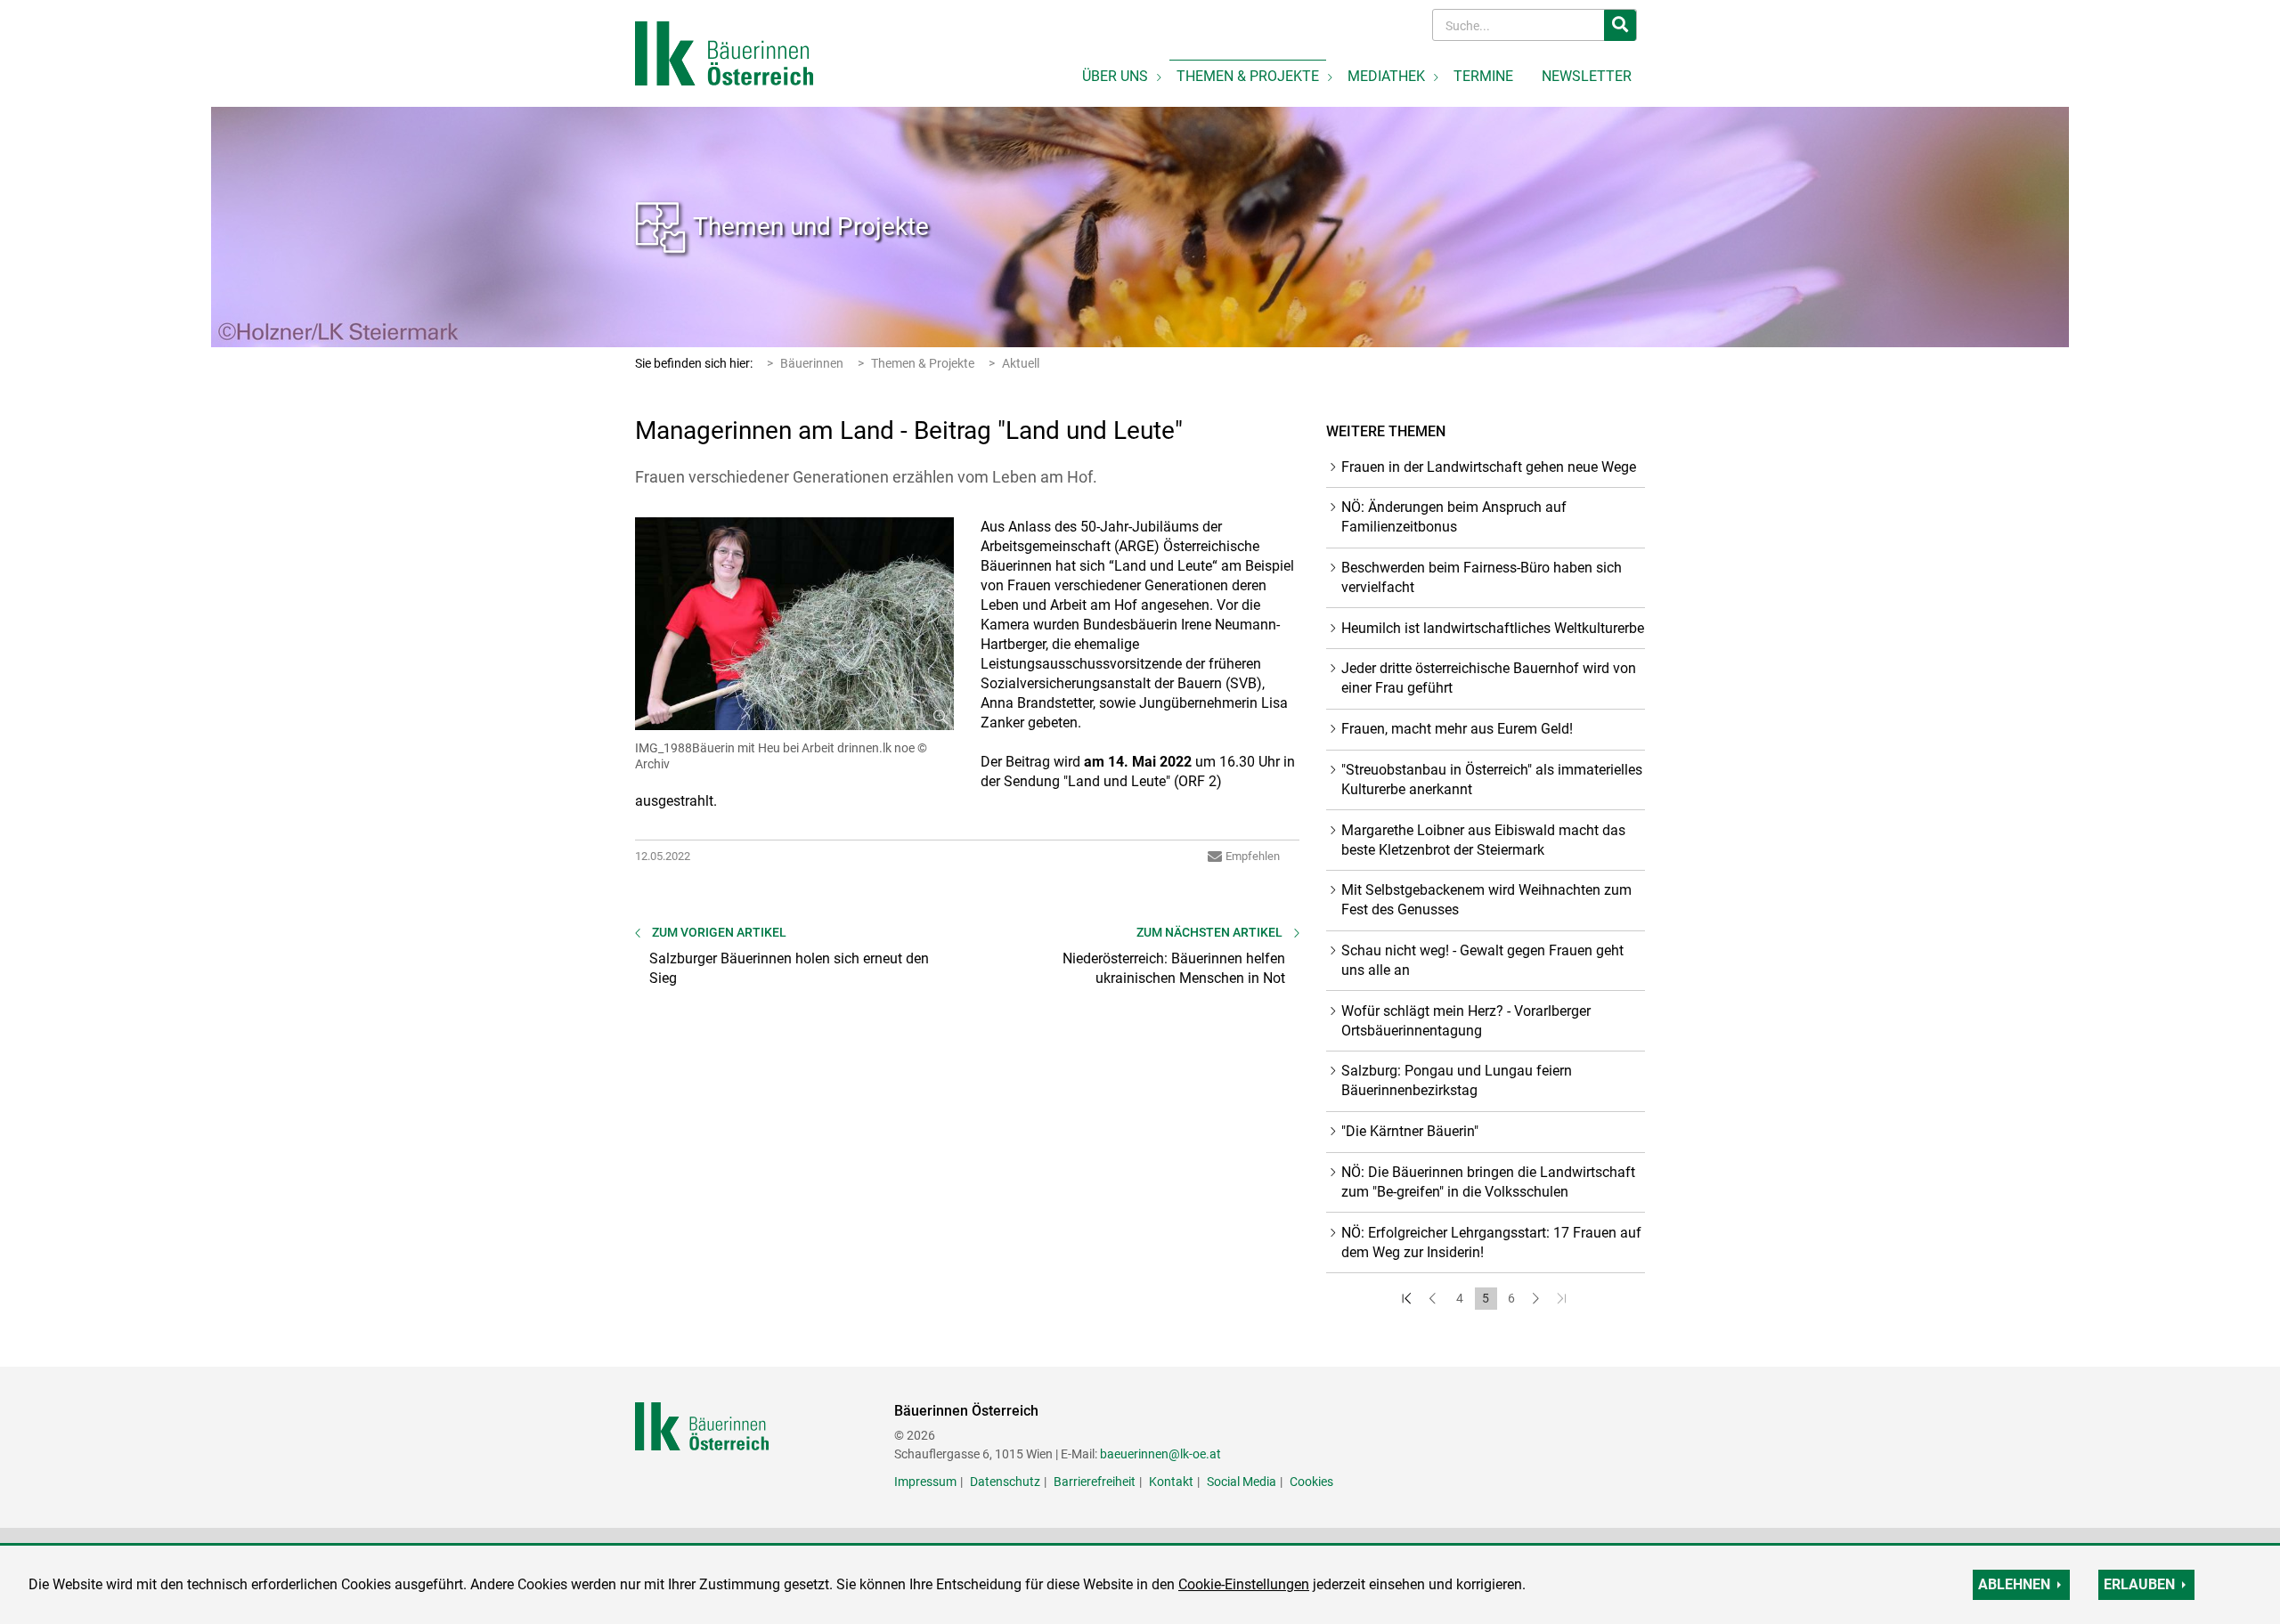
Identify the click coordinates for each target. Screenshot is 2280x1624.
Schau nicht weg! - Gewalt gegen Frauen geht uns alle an (1482, 960)
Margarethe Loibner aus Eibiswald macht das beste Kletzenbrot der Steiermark (1483, 840)
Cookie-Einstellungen (1244, 1584)
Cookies (1311, 1482)
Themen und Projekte (811, 227)
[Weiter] (1538, 1299)
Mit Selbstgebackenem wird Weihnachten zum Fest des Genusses (1486, 900)
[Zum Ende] (1563, 1299)
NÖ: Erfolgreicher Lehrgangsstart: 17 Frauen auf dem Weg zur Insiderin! (1491, 1242)
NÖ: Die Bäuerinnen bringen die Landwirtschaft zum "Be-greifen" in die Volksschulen (1488, 1182)
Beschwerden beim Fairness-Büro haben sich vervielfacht (1482, 577)
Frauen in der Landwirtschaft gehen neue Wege (1489, 467)
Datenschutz (1005, 1482)
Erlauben (2139, 1584)
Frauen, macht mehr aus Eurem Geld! (1457, 729)
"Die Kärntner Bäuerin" (1410, 1131)
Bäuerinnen (812, 363)
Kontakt (1171, 1482)
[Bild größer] (794, 624)
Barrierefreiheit (1095, 1482)
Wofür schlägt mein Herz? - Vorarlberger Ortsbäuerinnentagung (1466, 1021)
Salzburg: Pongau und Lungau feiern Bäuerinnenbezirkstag (1457, 1080)
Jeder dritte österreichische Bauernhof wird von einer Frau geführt (1489, 678)
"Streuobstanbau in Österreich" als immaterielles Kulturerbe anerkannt (1492, 780)
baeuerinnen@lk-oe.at (1160, 1454)
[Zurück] (1434, 1299)
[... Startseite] (724, 52)
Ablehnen (2014, 1584)
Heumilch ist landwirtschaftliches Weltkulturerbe (1493, 628)
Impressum (925, 1482)
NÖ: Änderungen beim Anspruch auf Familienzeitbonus (1454, 517)
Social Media (1242, 1482)
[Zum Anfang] (1409, 1299)
